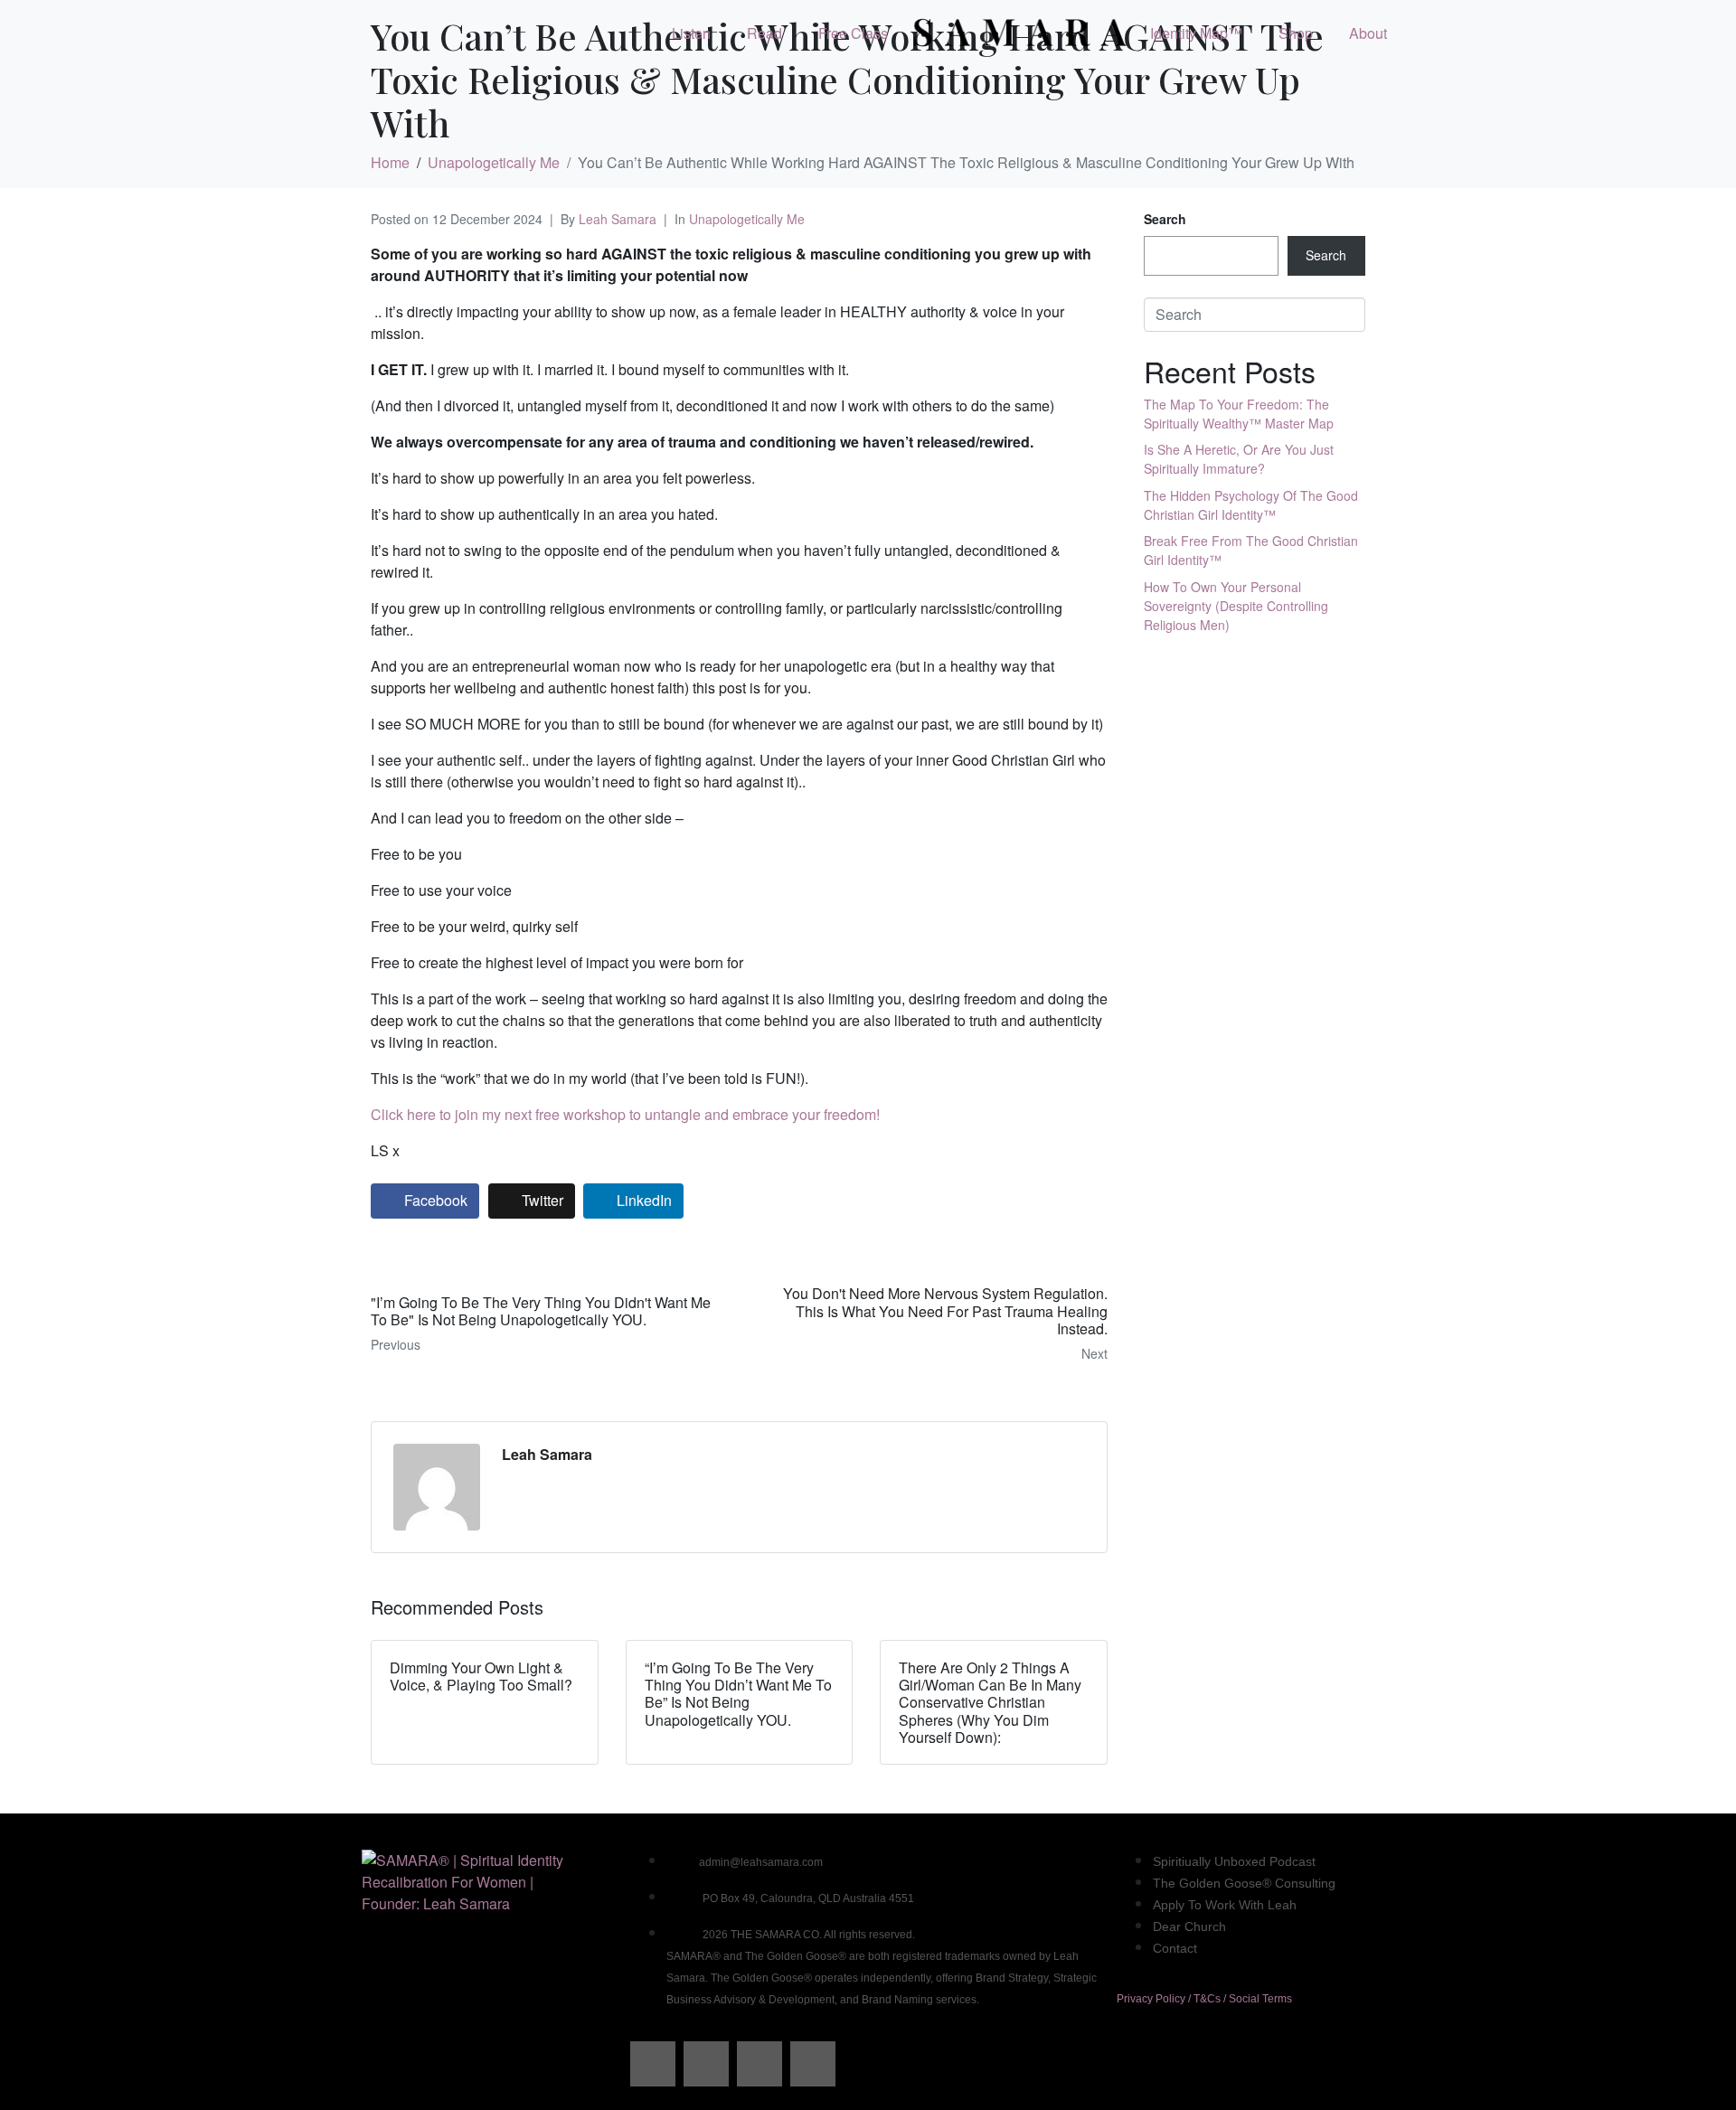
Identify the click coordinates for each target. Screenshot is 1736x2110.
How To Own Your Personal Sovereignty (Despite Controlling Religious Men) (1236, 606)
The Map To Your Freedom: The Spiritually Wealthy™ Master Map (1239, 414)
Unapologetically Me (747, 219)
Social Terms (1260, 1999)
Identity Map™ (1196, 33)
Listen (691, 33)
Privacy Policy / (1155, 1999)
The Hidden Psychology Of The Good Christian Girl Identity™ (1251, 505)
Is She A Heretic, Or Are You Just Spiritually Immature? (1239, 459)
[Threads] (706, 2064)
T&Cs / (1211, 1999)
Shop (1296, 33)
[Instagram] (759, 2064)
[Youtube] (813, 2064)
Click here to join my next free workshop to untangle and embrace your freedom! (625, 1114)
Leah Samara (618, 219)
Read (764, 33)
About (1368, 33)
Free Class (853, 33)
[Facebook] (653, 2064)
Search (1165, 219)
